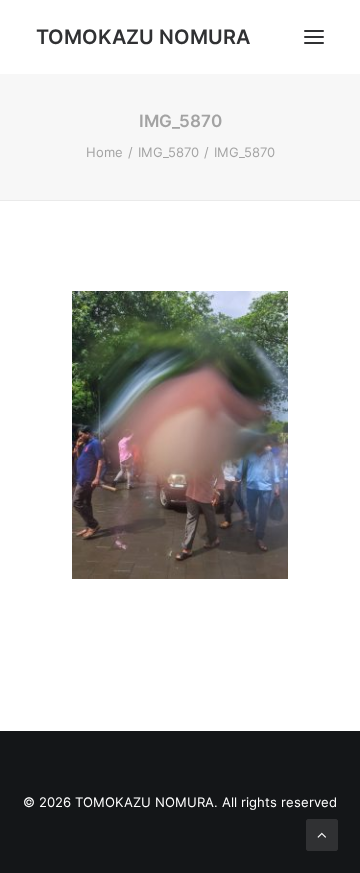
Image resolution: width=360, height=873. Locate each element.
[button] (314, 37)
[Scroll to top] (322, 833)
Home (104, 152)
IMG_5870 (168, 152)
